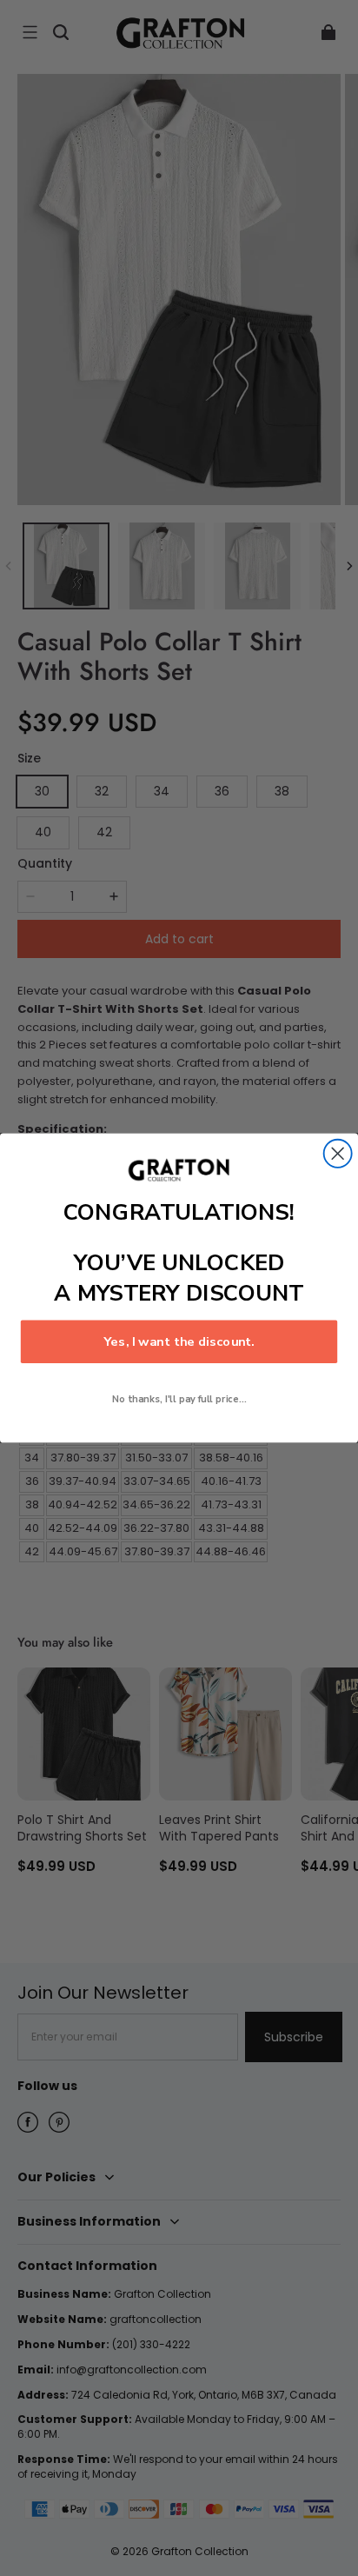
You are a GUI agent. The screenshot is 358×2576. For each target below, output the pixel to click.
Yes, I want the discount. (179, 1341)
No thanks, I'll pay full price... (179, 1399)
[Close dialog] (338, 1154)
